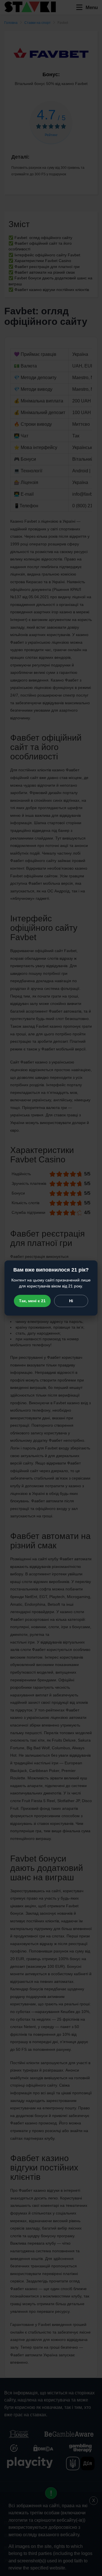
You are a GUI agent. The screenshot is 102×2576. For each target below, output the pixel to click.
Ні (71, 1301)
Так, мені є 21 (32, 1301)
